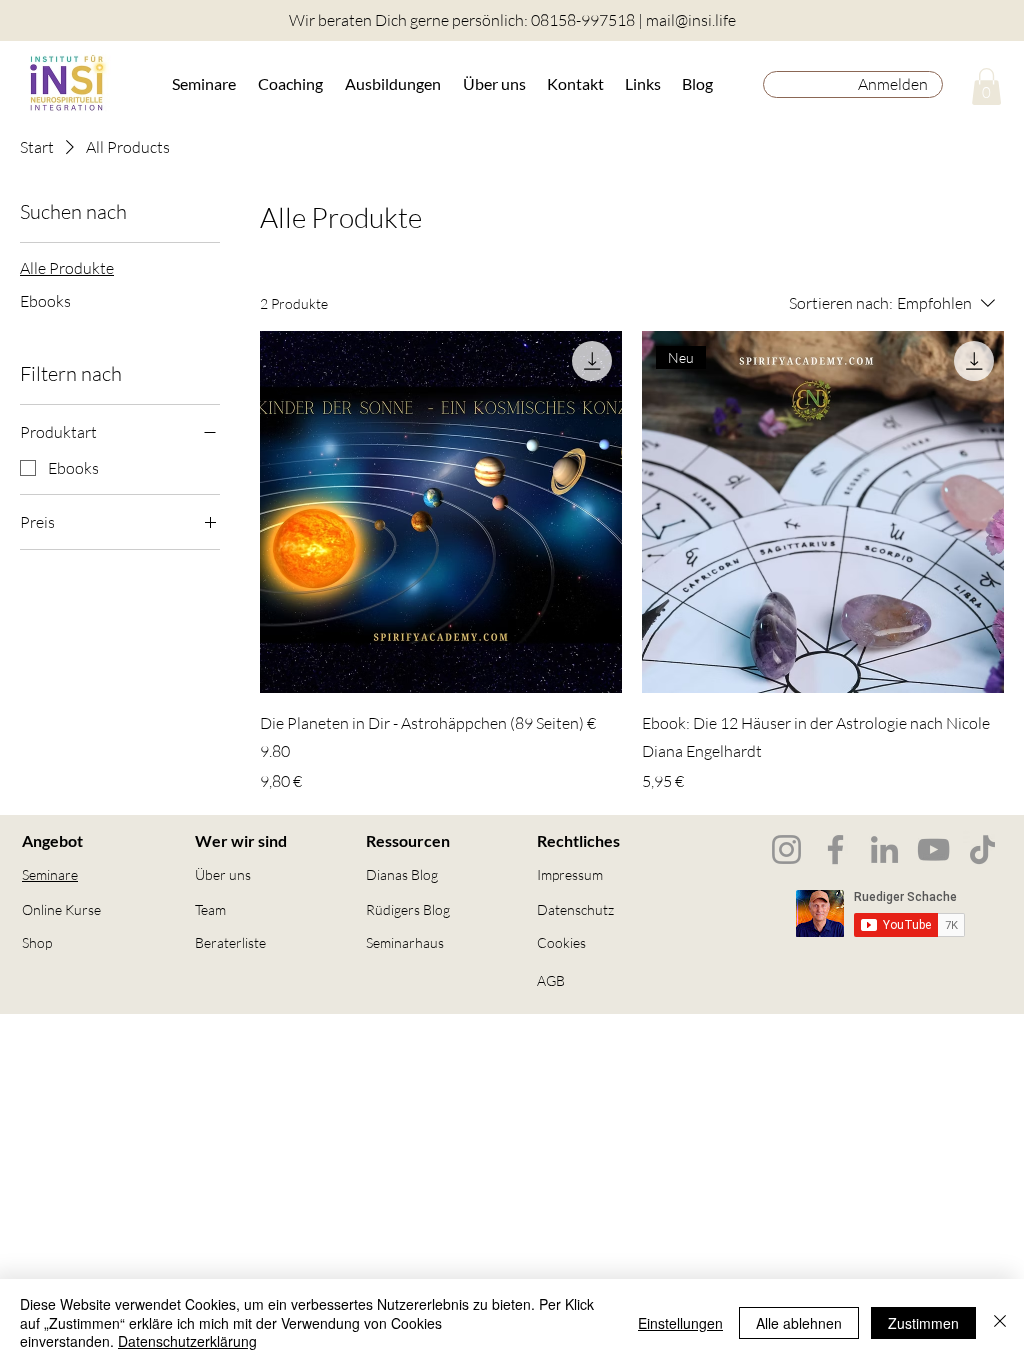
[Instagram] (786, 849)
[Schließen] (1000, 1322)
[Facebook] (835, 849)
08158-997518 (583, 20)
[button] (205, 83)
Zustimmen (923, 1323)
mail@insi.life (691, 20)
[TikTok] (982, 849)
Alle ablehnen (799, 1323)
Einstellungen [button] (680, 1323)
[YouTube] (933, 849)
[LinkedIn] (884, 849)
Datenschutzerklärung (187, 1341)
